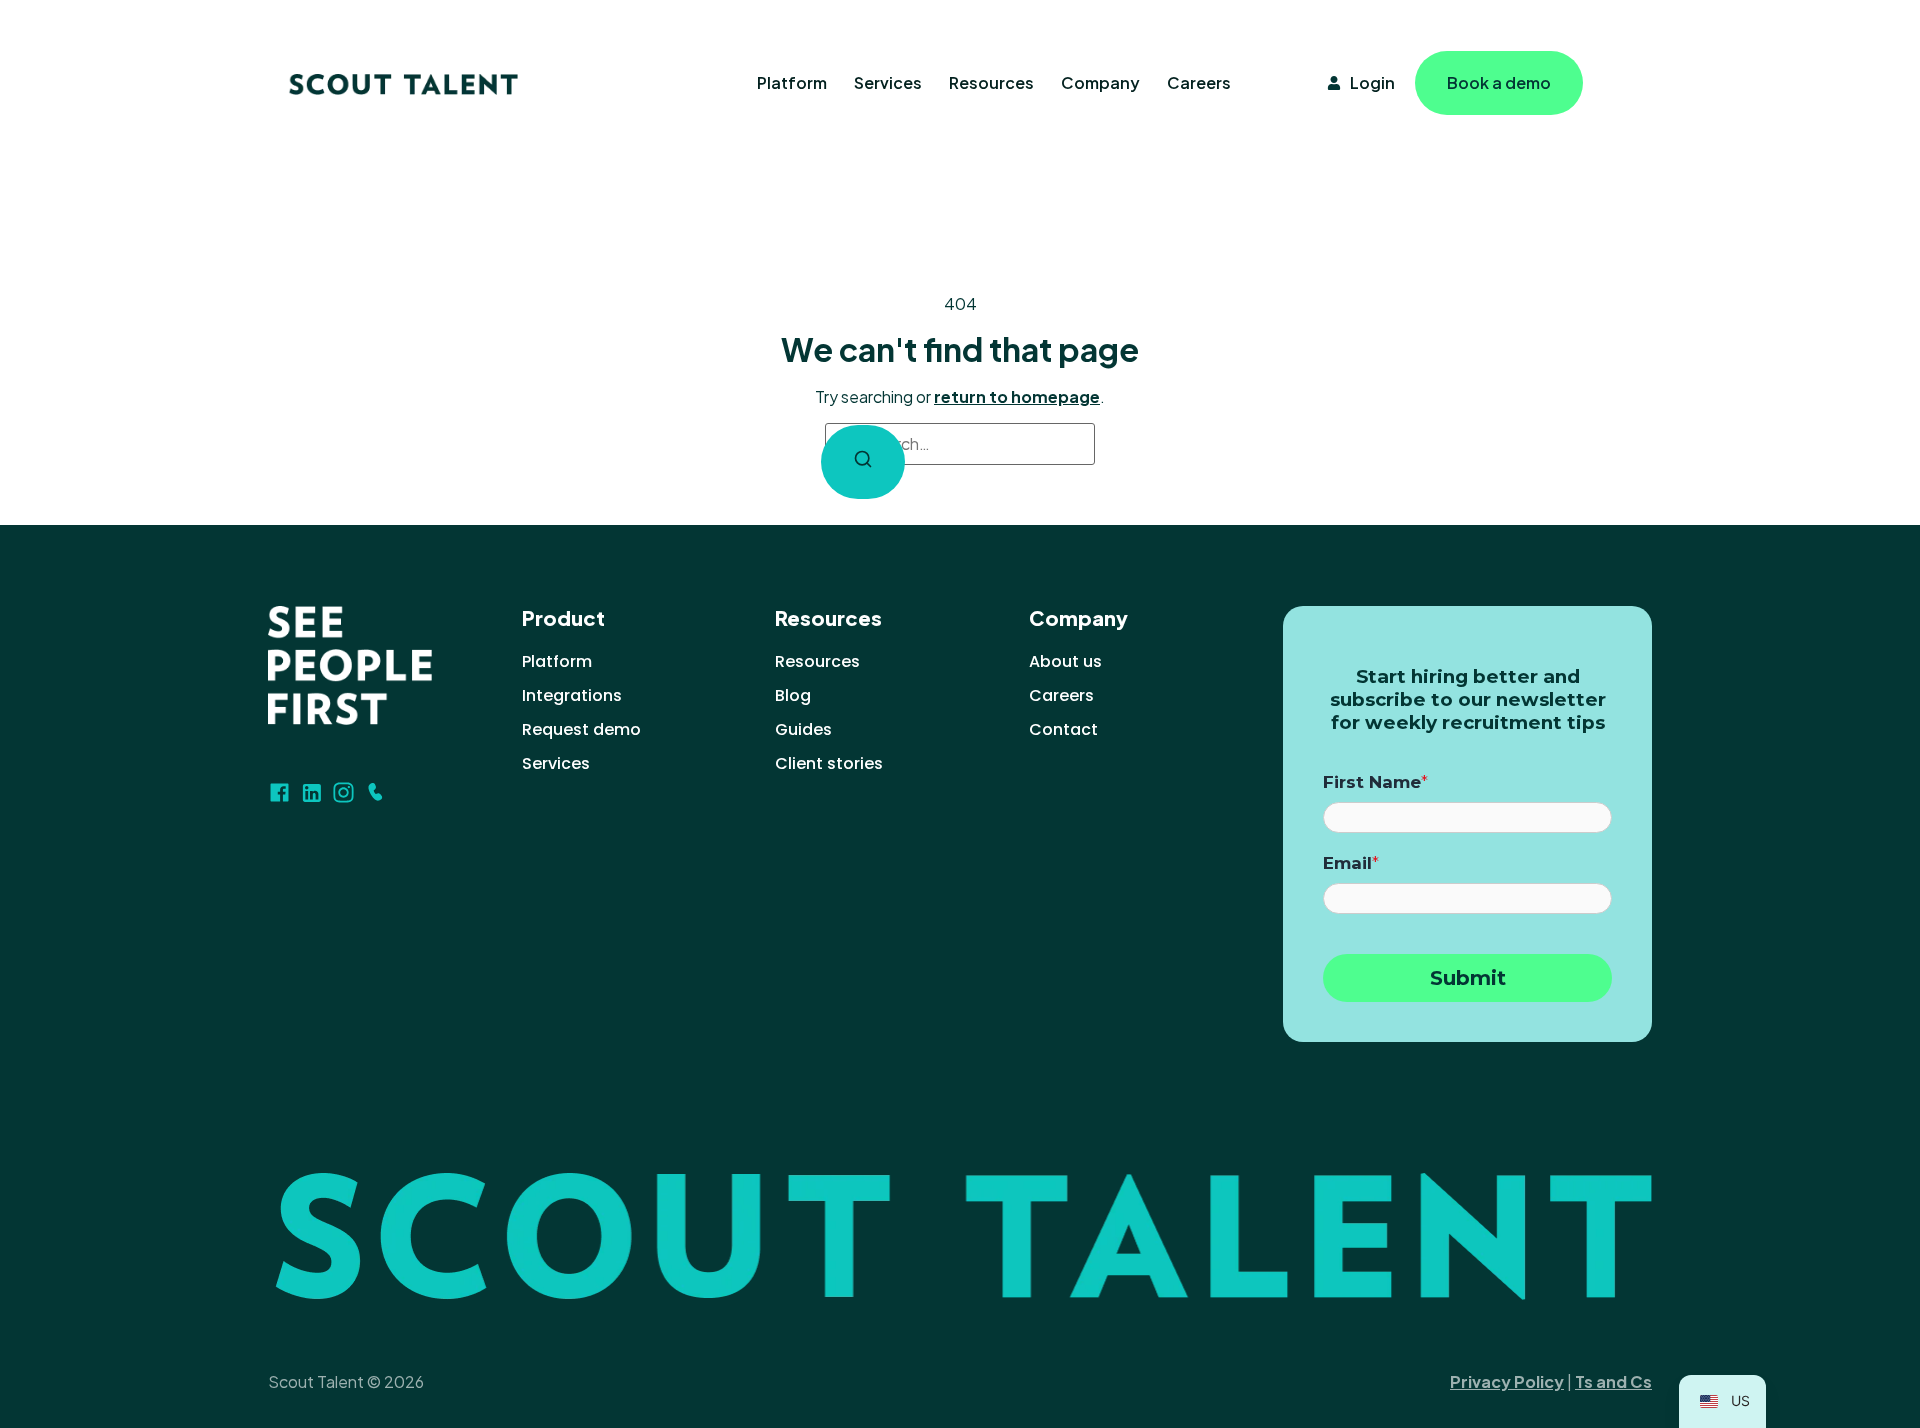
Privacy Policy (1507, 1381)
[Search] (863, 462)
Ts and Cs (1613, 1381)
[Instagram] (343, 792)
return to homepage (1017, 396)
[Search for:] (960, 444)
